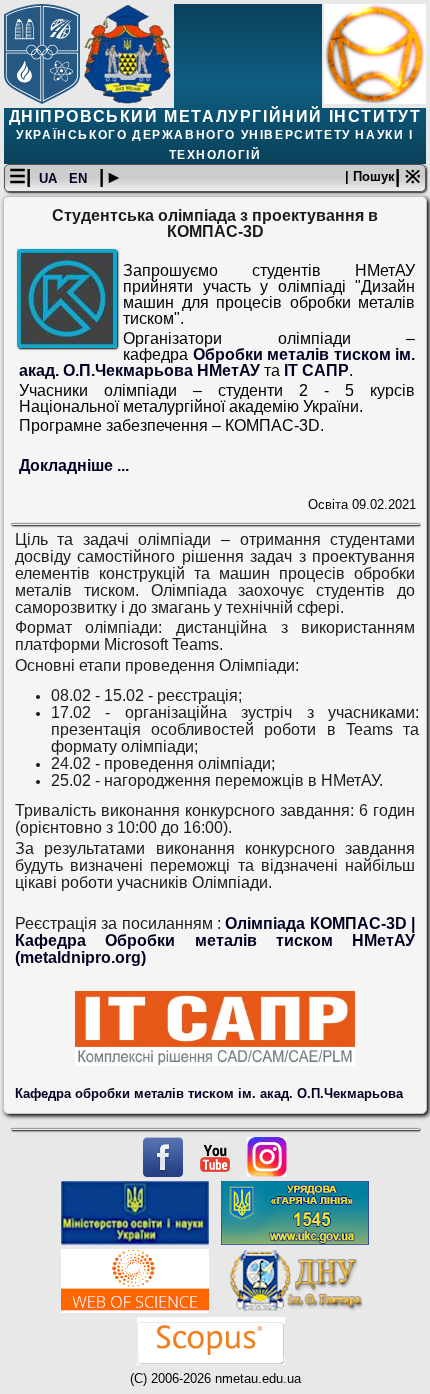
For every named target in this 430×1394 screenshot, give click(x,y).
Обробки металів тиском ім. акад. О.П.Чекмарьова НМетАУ (217, 362)
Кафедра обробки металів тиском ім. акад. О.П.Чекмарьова (209, 1093)
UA (50, 178)
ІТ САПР (316, 370)
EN (80, 178)
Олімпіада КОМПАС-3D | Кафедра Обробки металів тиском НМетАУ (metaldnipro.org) (215, 940)
